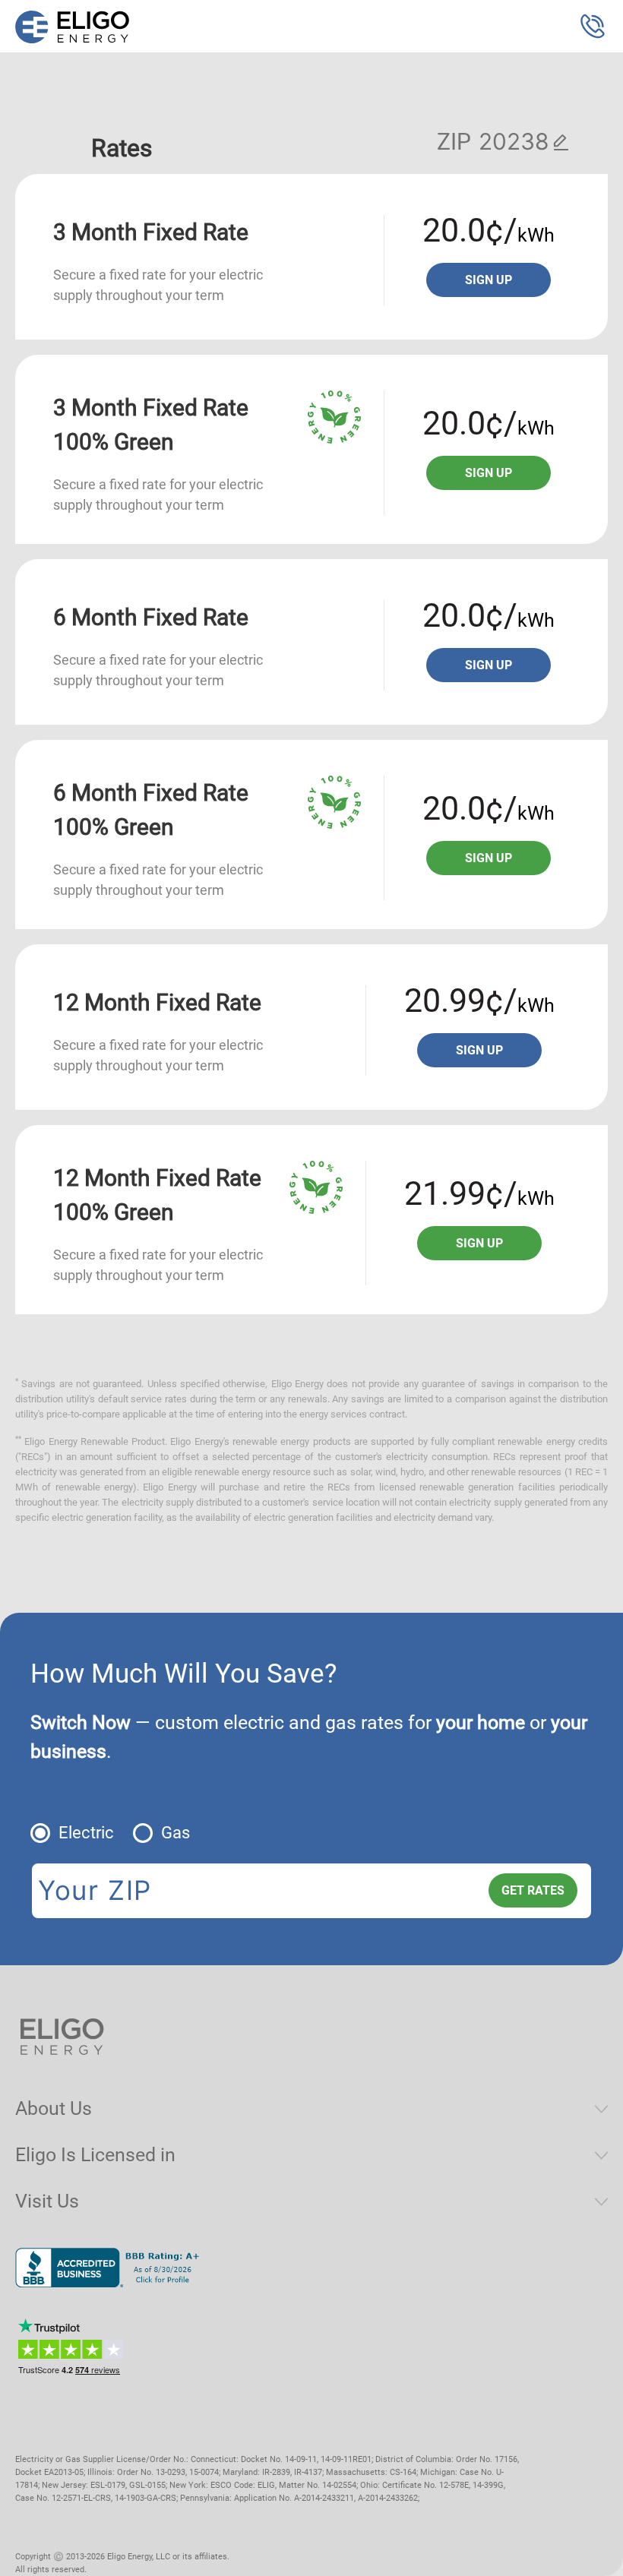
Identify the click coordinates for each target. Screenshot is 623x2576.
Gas (176, 1833)
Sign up (489, 280)
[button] (593, 27)
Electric (86, 1833)
